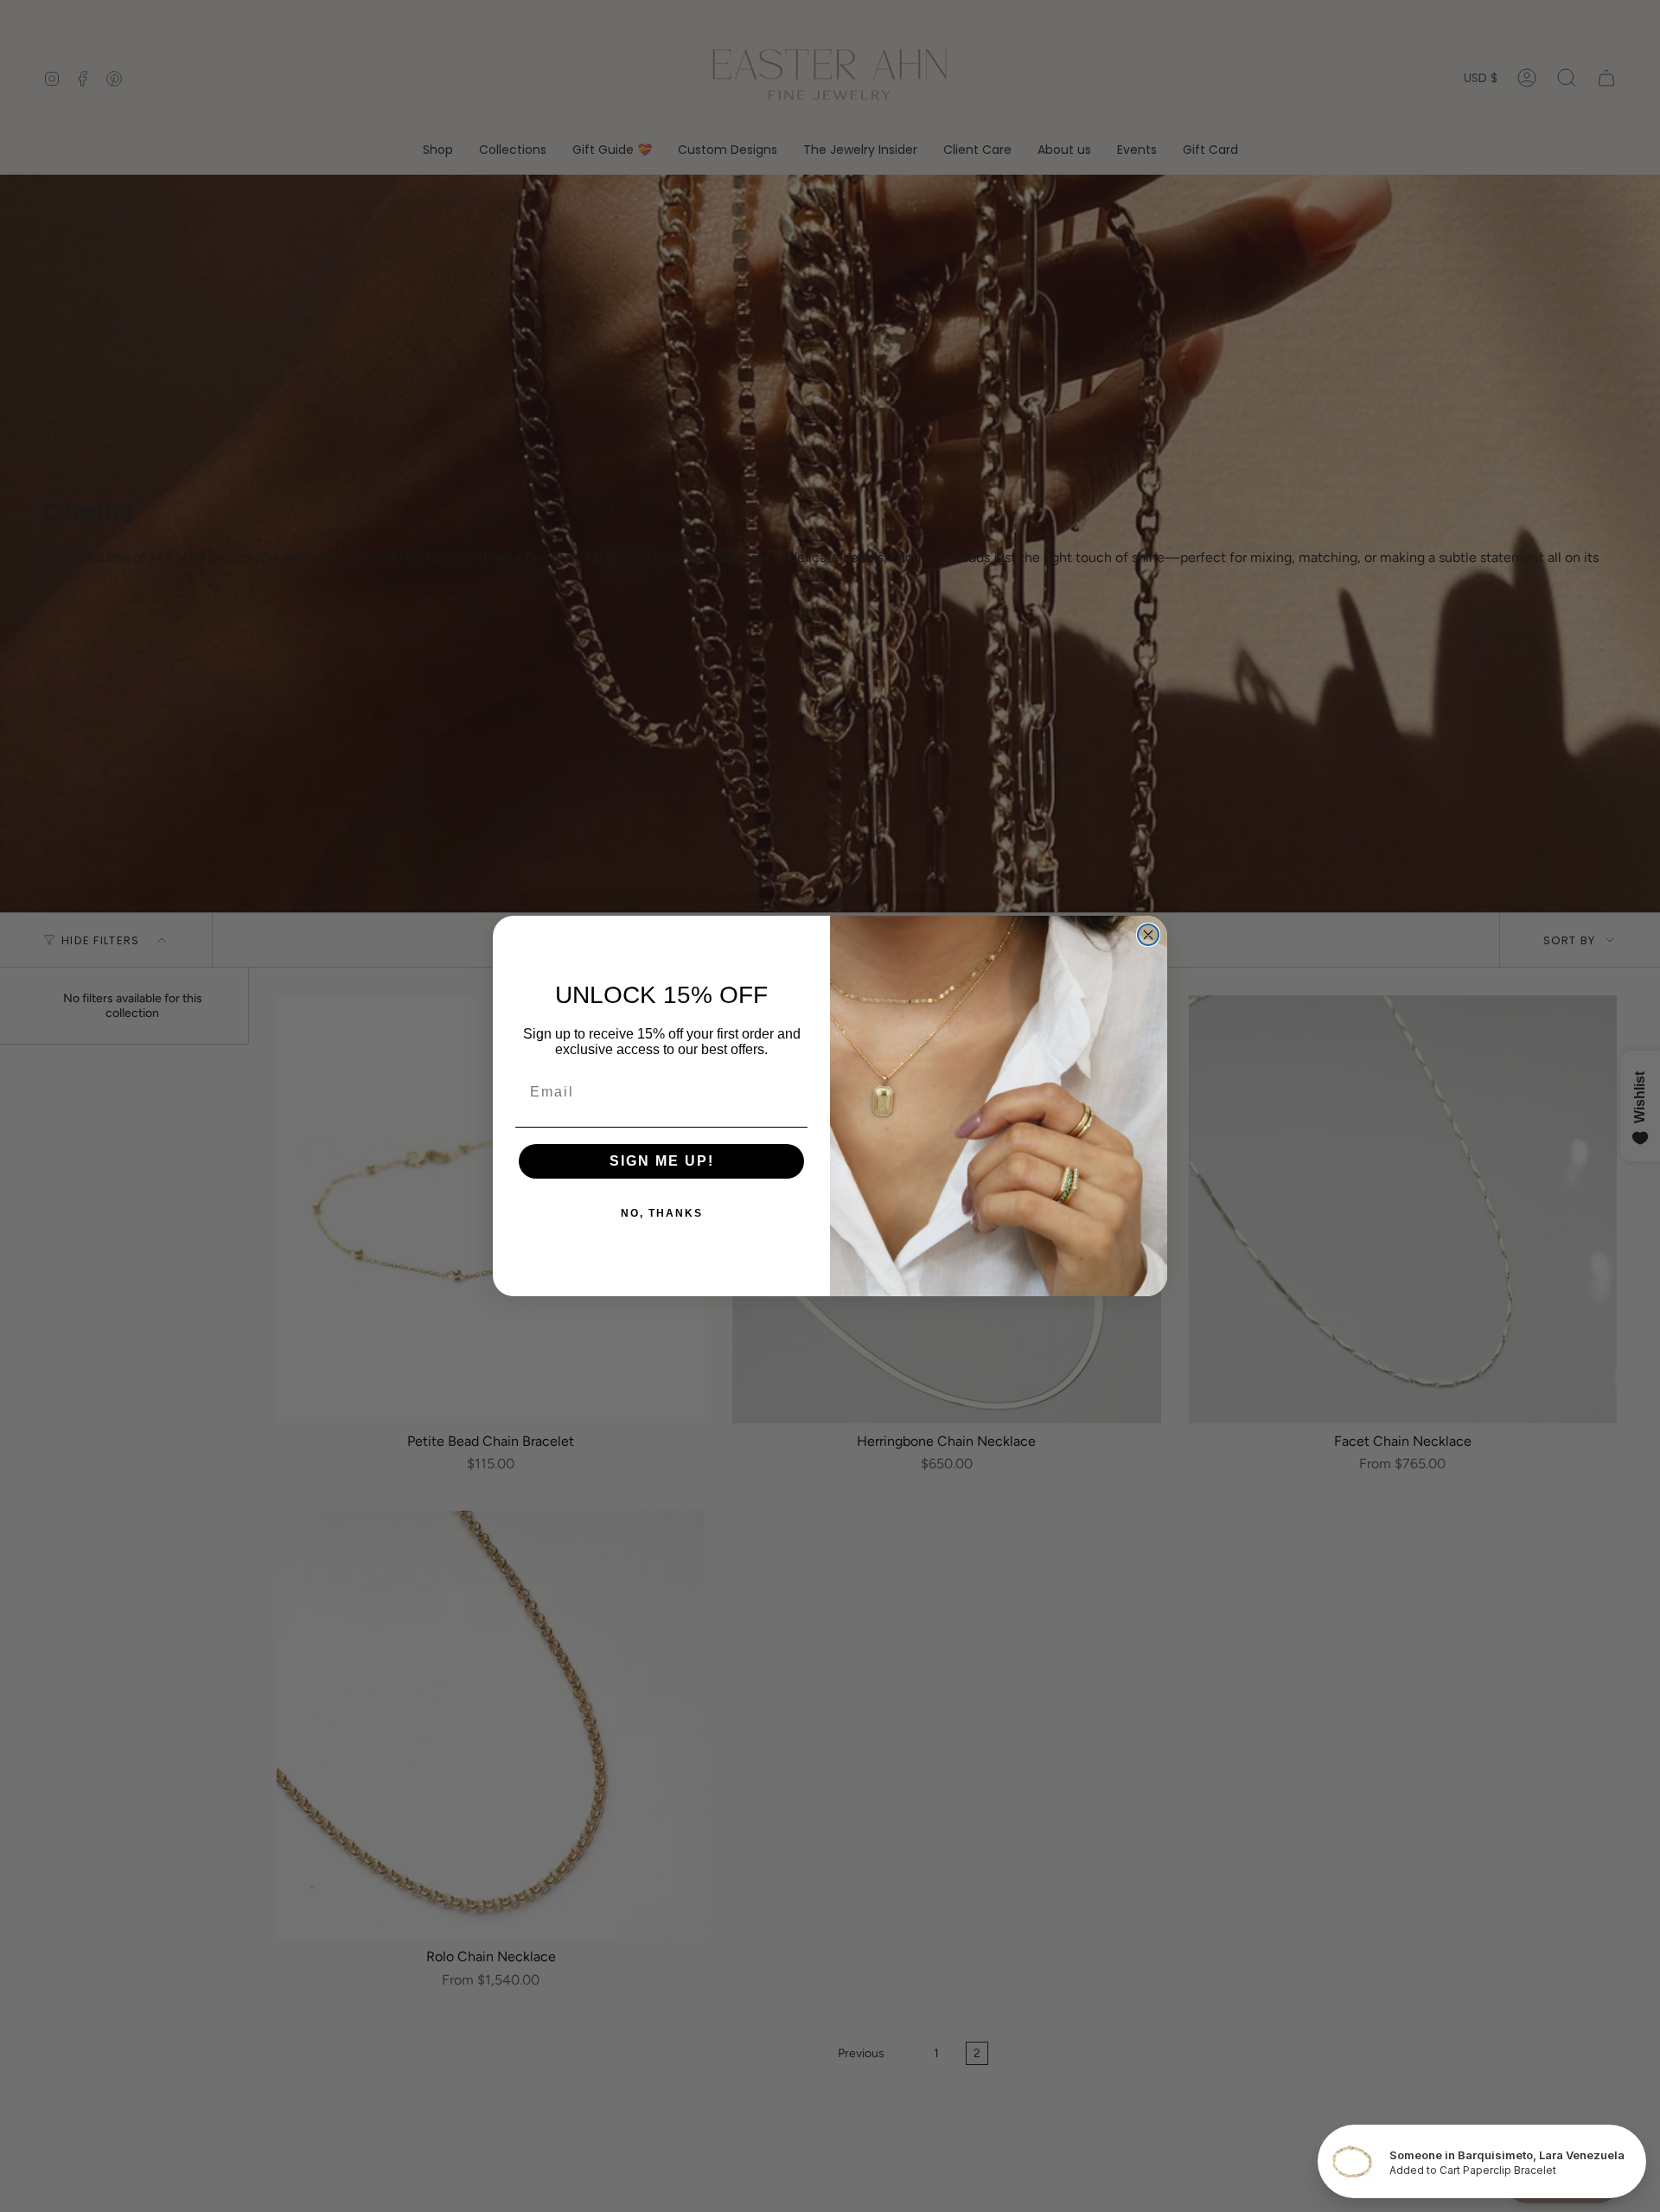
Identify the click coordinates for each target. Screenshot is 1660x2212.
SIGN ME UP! (662, 1161)
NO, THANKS (662, 1213)
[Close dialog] (1148, 935)
